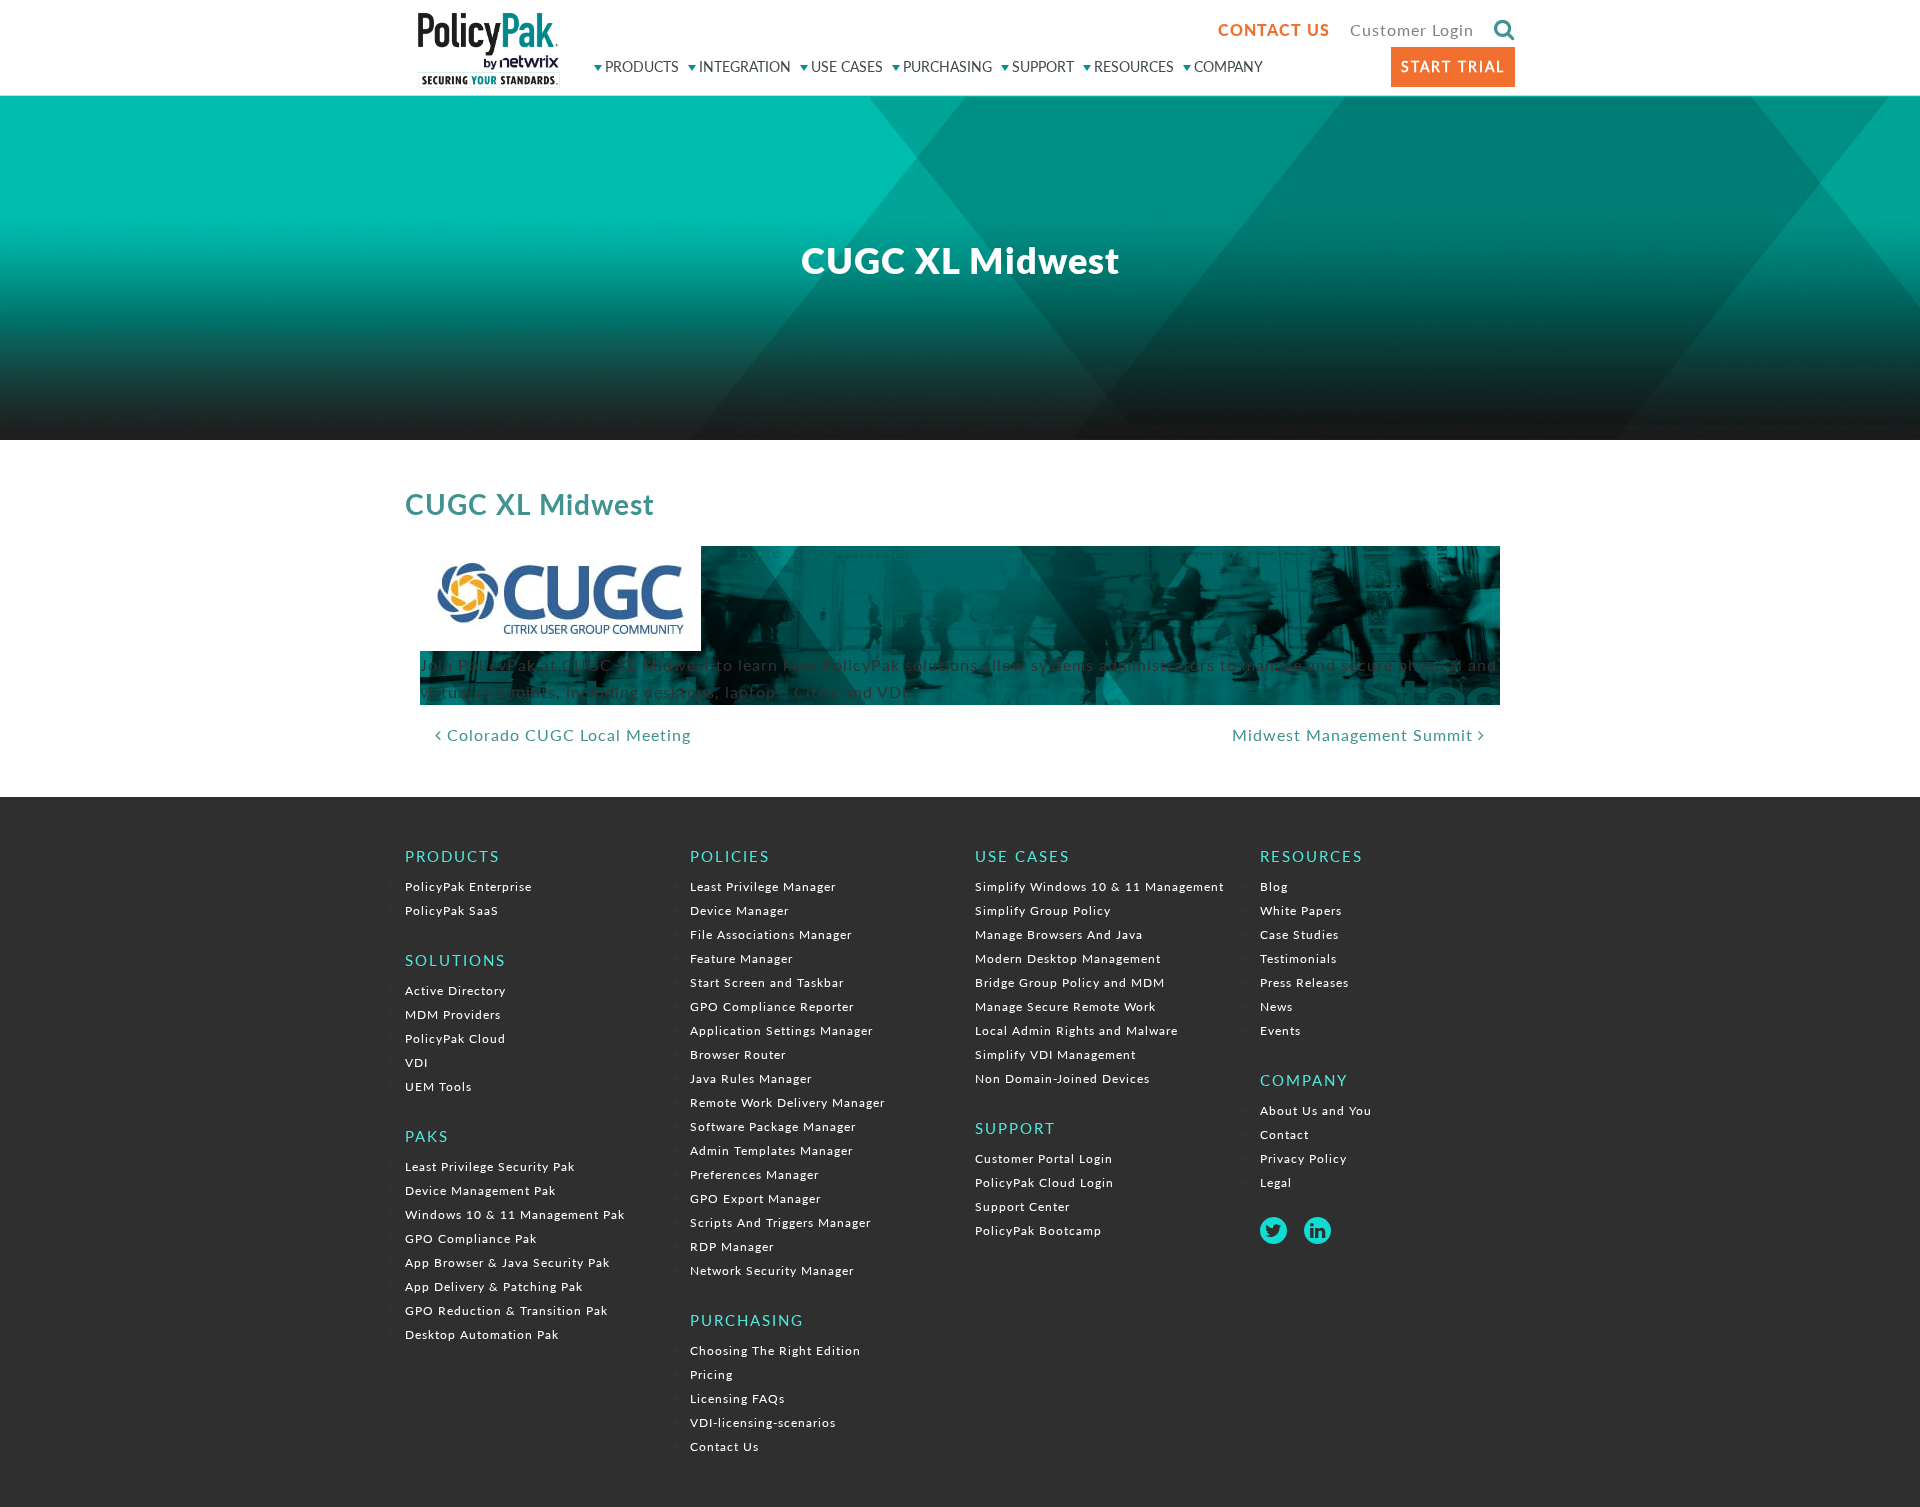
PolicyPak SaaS (452, 910)
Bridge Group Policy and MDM (1070, 982)
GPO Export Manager (755, 1198)
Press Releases (1304, 982)
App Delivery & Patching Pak (494, 1286)
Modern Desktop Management (1068, 958)
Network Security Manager (772, 1270)
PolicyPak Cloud (455, 1038)
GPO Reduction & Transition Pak (506, 1310)
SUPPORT (1043, 66)
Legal (1276, 1182)
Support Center (1022, 1206)
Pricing (711, 1374)
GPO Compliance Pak (471, 1238)
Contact (1284, 1134)
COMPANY (1228, 66)
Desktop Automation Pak (482, 1334)
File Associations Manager (771, 934)
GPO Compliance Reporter (772, 1006)
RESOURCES (1134, 66)
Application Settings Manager (781, 1030)
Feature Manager (741, 958)
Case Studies (1299, 934)
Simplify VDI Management (1055, 1054)
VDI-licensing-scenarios (763, 1422)
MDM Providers (453, 1014)
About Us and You (1316, 1110)
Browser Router (738, 1054)
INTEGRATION (745, 66)
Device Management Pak (480, 1190)
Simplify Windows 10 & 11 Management (1099, 886)
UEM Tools (438, 1086)
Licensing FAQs (737, 1398)
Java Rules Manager (751, 1078)
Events (1280, 1030)
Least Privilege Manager (763, 886)
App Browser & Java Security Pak (507, 1262)
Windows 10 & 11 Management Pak (515, 1214)
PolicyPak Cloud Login (1044, 1182)
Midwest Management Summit (1355, 734)
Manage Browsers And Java (1059, 934)
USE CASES (847, 66)
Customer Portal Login (1044, 1158)
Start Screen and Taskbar (767, 982)
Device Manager (739, 910)
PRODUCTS (642, 66)
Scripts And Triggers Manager (780, 1222)
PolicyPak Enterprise (468, 886)
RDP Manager (732, 1246)
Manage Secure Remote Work (1065, 1006)
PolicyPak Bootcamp (1038, 1230)
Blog (1274, 886)
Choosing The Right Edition (775, 1350)
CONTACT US (1274, 29)
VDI (416, 1062)
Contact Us (724, 1446)
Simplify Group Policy (1043, 910)
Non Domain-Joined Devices (1062, 1078)
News (1276, 1006)
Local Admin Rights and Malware (1076, 1030)
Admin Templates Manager (771, 1150)
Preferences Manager (754, 1174)
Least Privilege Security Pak (490, 1166)
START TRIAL (1453, 66)
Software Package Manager (773, 1126)
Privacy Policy (1303, 1158)
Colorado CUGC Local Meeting (566, 734)
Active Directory (455, 990)
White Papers (1301, 910)
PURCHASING (947, 66)
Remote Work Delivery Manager (787, 1102)
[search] (1504, 28)
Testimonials (1298, 958)
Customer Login (1412, 29)
